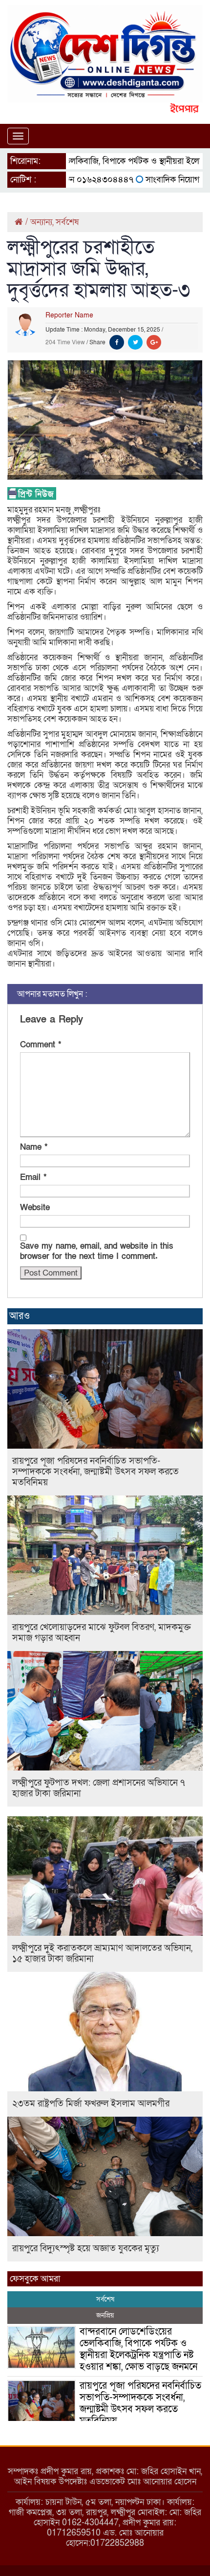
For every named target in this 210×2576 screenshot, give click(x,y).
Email (33, 1177)
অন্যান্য (41, 222)
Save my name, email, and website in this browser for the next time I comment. (97, 1251)
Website (35, 1208)
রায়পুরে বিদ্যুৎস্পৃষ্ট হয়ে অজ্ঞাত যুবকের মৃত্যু (86, 2249)
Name (34, 1147)
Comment (41, 1045)
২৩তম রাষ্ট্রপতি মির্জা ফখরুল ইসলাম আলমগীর (91, 2104)
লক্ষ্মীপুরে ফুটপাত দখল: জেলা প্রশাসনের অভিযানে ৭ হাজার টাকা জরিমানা (99, 1788)
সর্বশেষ (67, 222)
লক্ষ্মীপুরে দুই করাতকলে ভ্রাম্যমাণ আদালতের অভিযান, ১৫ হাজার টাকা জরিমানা (102, 1954)
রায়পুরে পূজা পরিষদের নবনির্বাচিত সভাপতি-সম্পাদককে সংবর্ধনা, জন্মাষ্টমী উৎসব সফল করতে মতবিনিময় (95, 1472)
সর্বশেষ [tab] (105, 2299)
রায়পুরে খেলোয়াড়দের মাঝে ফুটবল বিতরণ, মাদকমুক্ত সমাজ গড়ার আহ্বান (102, 1633)
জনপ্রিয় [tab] (105, 2315)
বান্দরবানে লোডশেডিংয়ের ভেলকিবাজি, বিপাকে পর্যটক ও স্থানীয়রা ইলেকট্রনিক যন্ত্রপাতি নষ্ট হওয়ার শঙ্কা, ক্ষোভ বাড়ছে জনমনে (138, 2349)
